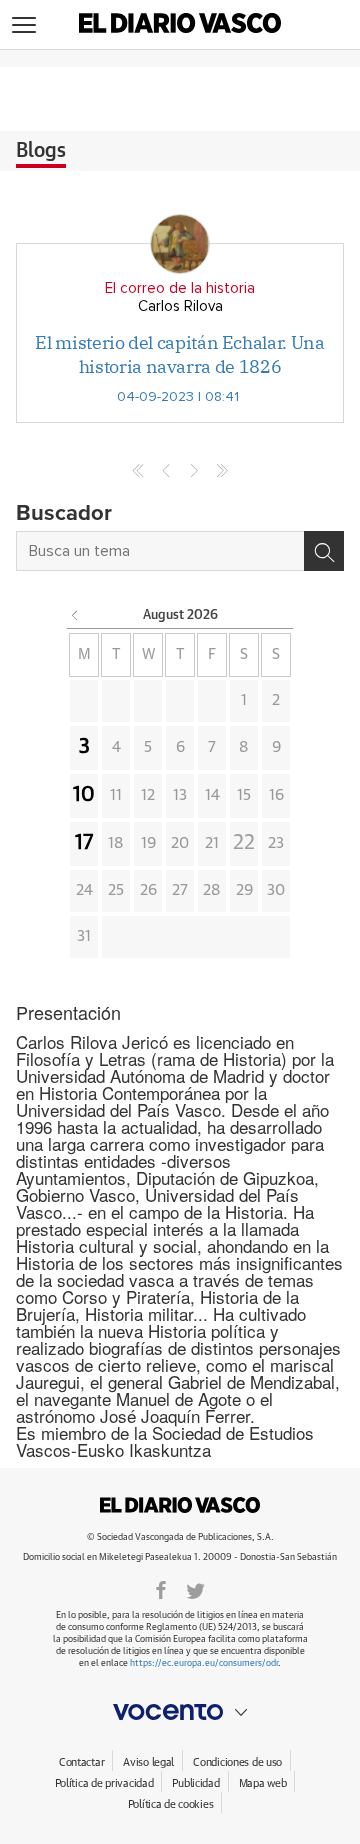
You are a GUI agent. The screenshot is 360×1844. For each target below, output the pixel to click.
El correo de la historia (180, 288)
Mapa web (263, 1783)
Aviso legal (148, 1762)
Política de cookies (171, 1804)
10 (84, 795)
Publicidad (195, 1783)
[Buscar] (324, 551)
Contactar (81, 1762)
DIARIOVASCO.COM (180, 1505)
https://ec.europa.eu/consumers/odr (204, 1663)
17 (84, 843)
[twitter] (195, 1589)
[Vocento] (180, 1712)
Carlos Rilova (180, 306)
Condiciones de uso (237, 1762)
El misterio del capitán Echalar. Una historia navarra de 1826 (179, 354)
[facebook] (161, 1589)
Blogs (41, 151)
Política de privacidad (104, 1783)
